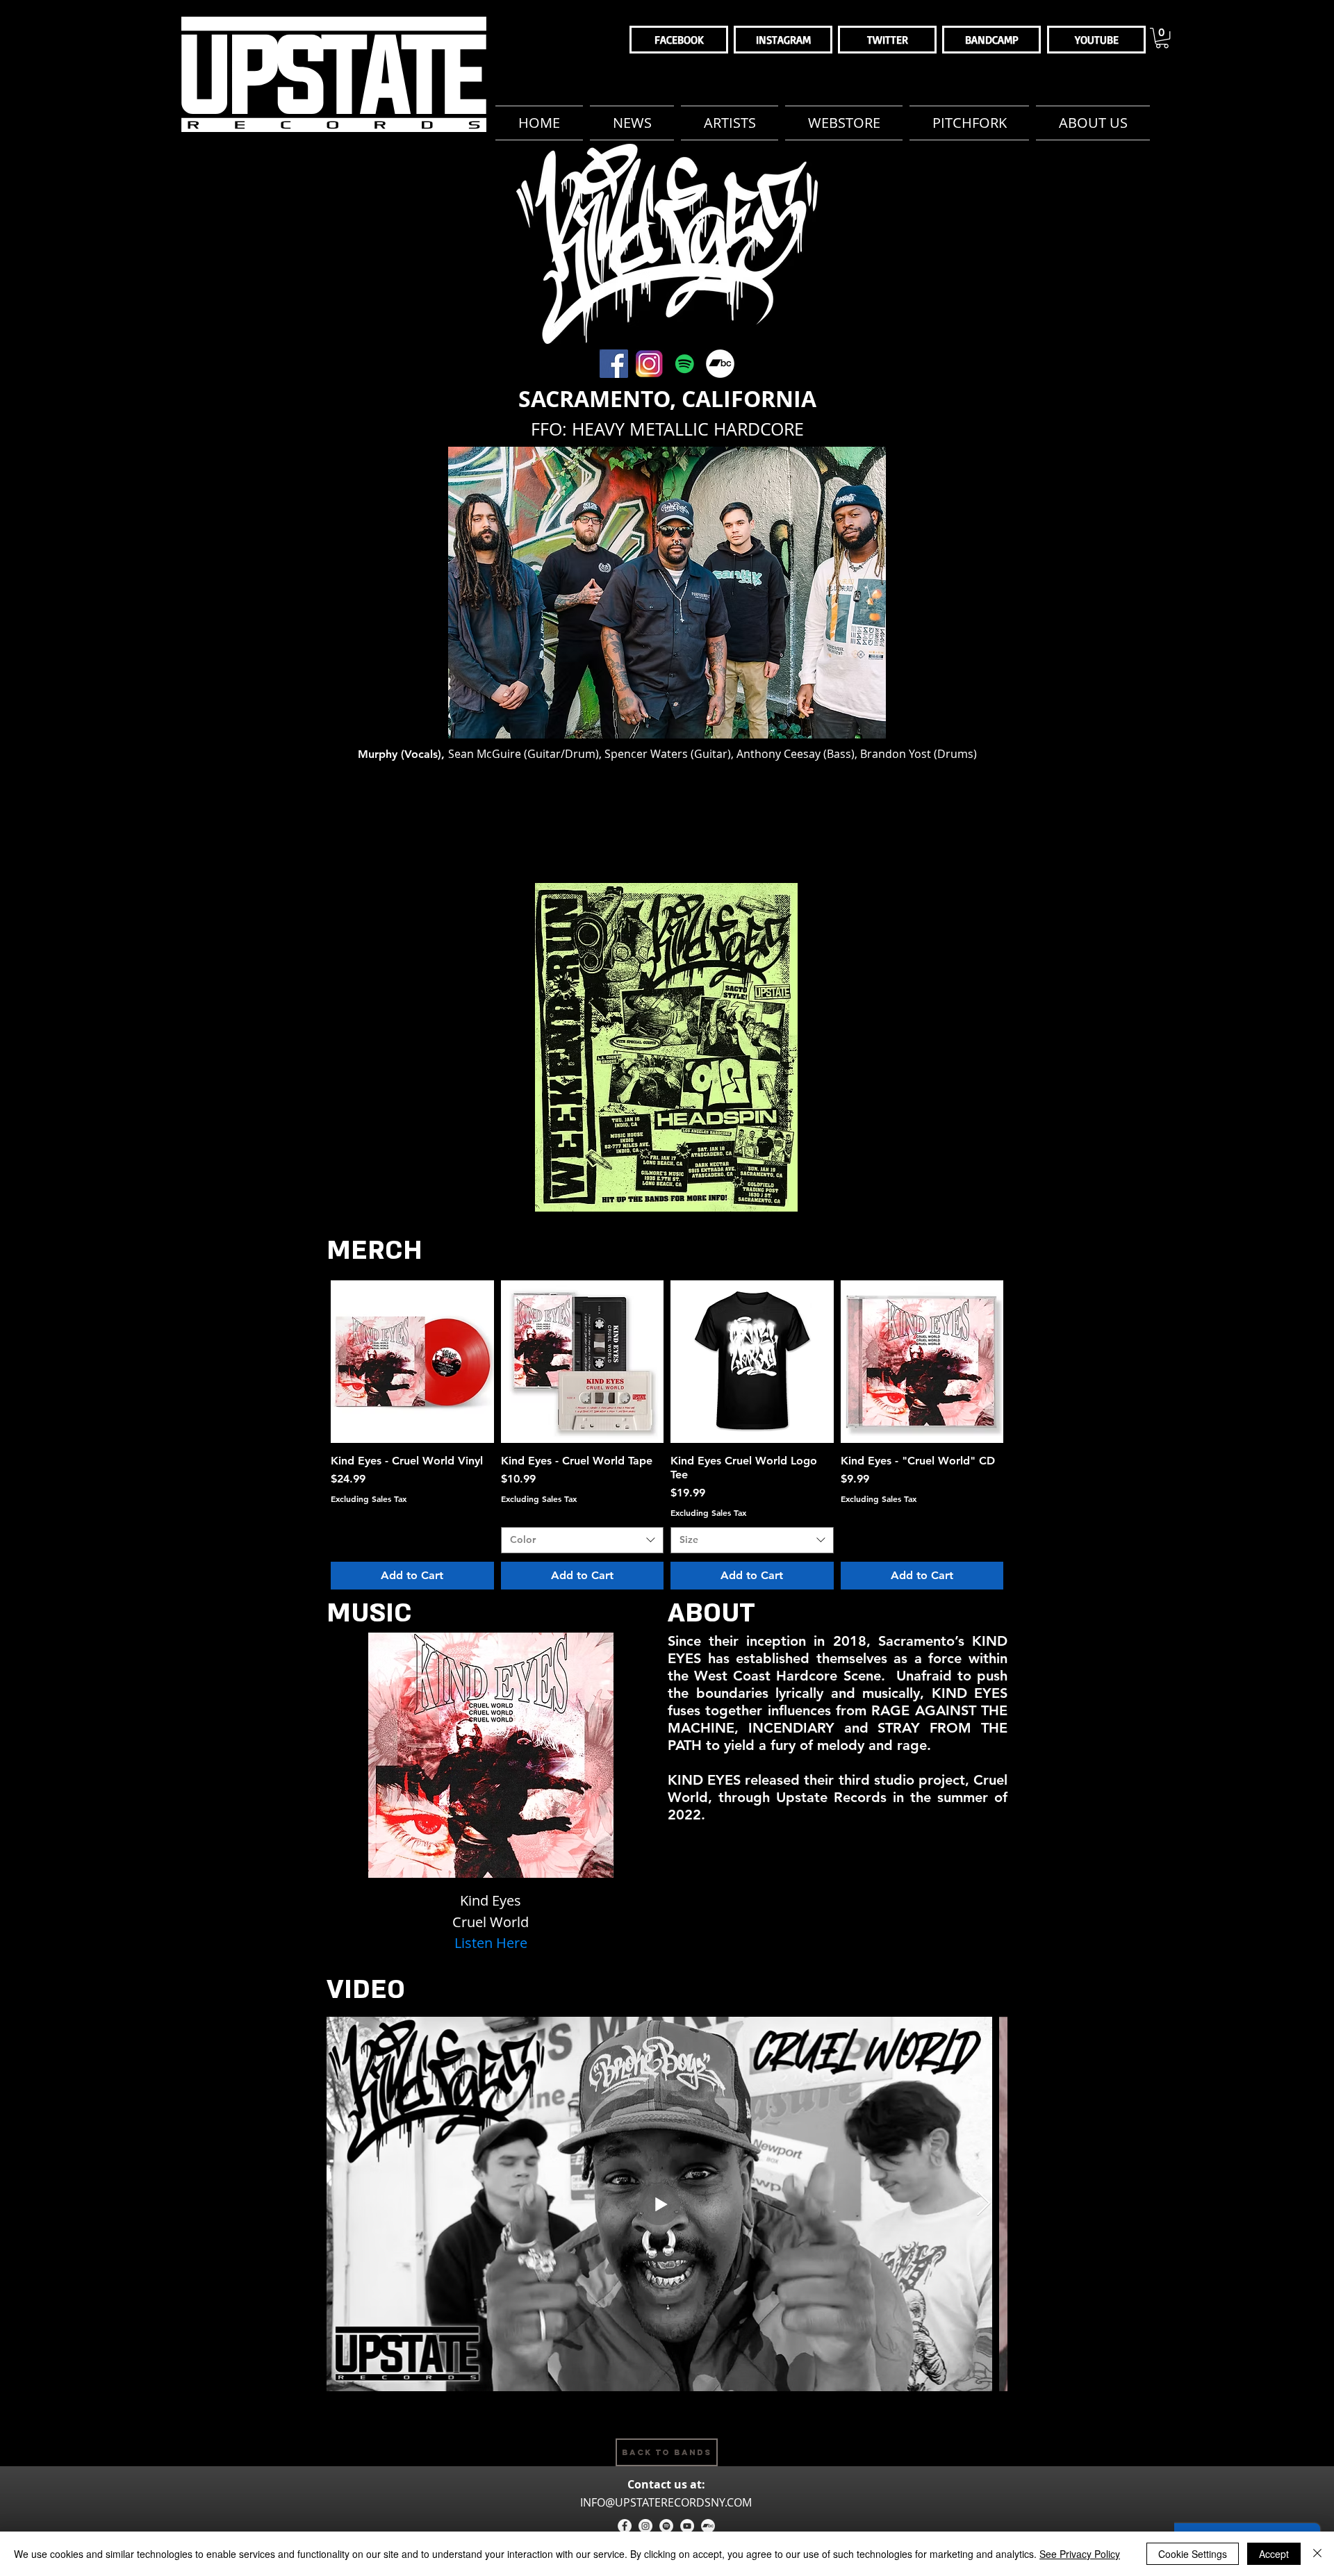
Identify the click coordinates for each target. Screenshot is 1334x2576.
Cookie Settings (1193, 2554)
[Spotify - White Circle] (666, 2526)
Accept (1274, 2554)
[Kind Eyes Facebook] (614, 364)
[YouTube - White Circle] (687, 2526)
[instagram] (645, 2526)
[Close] (1317, 2554)
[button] (1162, 38)
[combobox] (583, 1540)
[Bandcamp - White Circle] (708, 2526)
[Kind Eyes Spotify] (685, 364)
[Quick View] (412, 1362)
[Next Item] (983, 2204)
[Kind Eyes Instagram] (649, 364)
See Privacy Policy (1080, 2554)
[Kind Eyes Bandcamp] (720, 364)
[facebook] (625, 2526)
